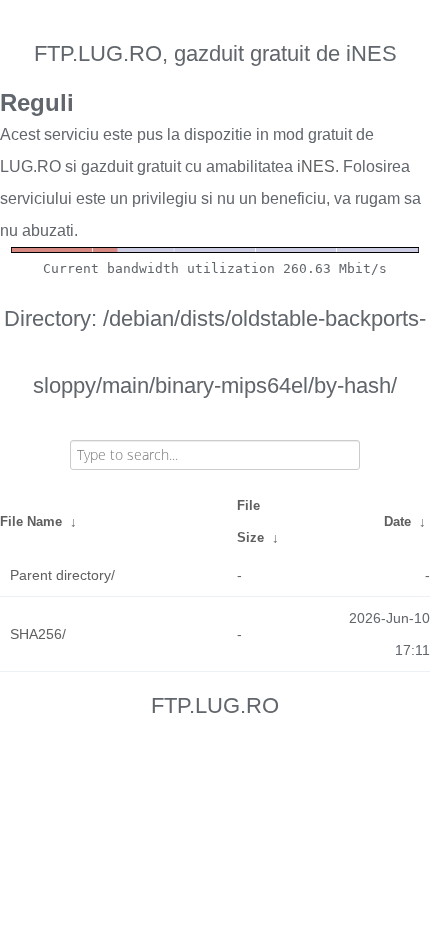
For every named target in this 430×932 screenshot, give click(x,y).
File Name (31, 521)
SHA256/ (38, 634)
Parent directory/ (62, 575)
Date (397, 521)
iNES (316, 166)
